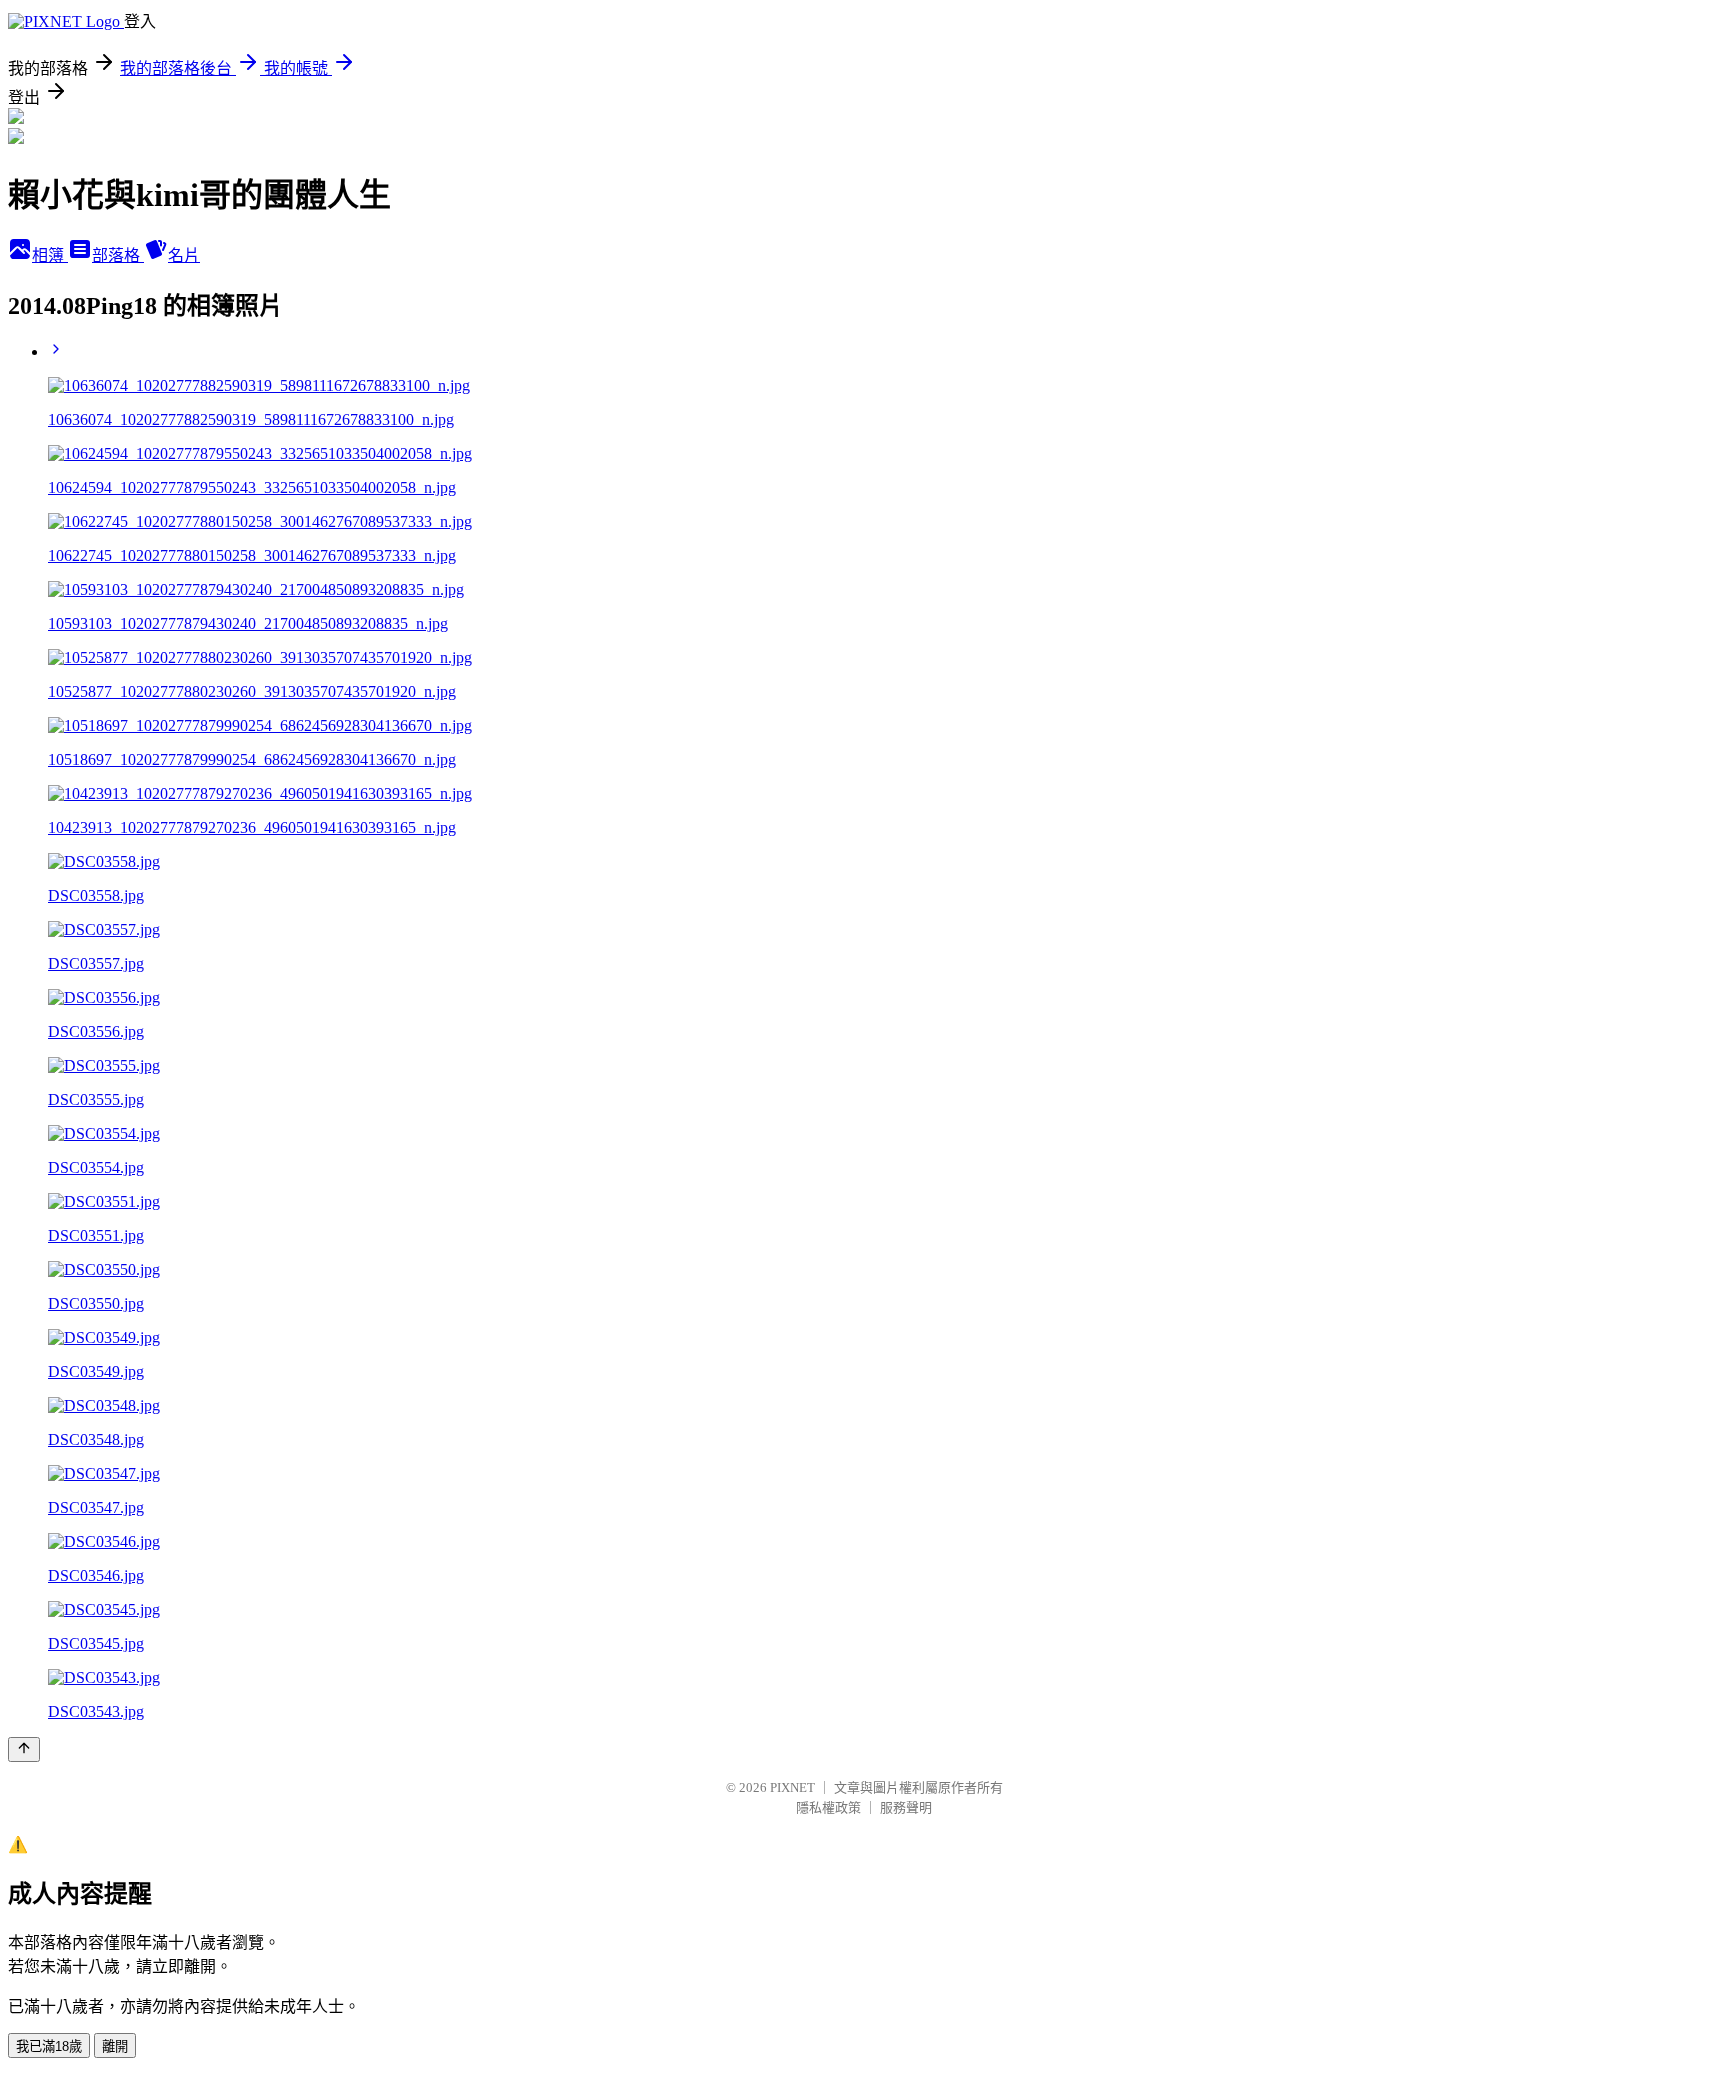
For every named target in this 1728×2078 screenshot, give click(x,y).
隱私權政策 (828, 1807)
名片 (184, 255)
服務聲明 (906, 1807)
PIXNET (792, 1787)
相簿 (50, 255)
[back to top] (24, 1749)
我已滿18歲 (49, 2046)
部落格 (118, 255)
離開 (115, 2046)
